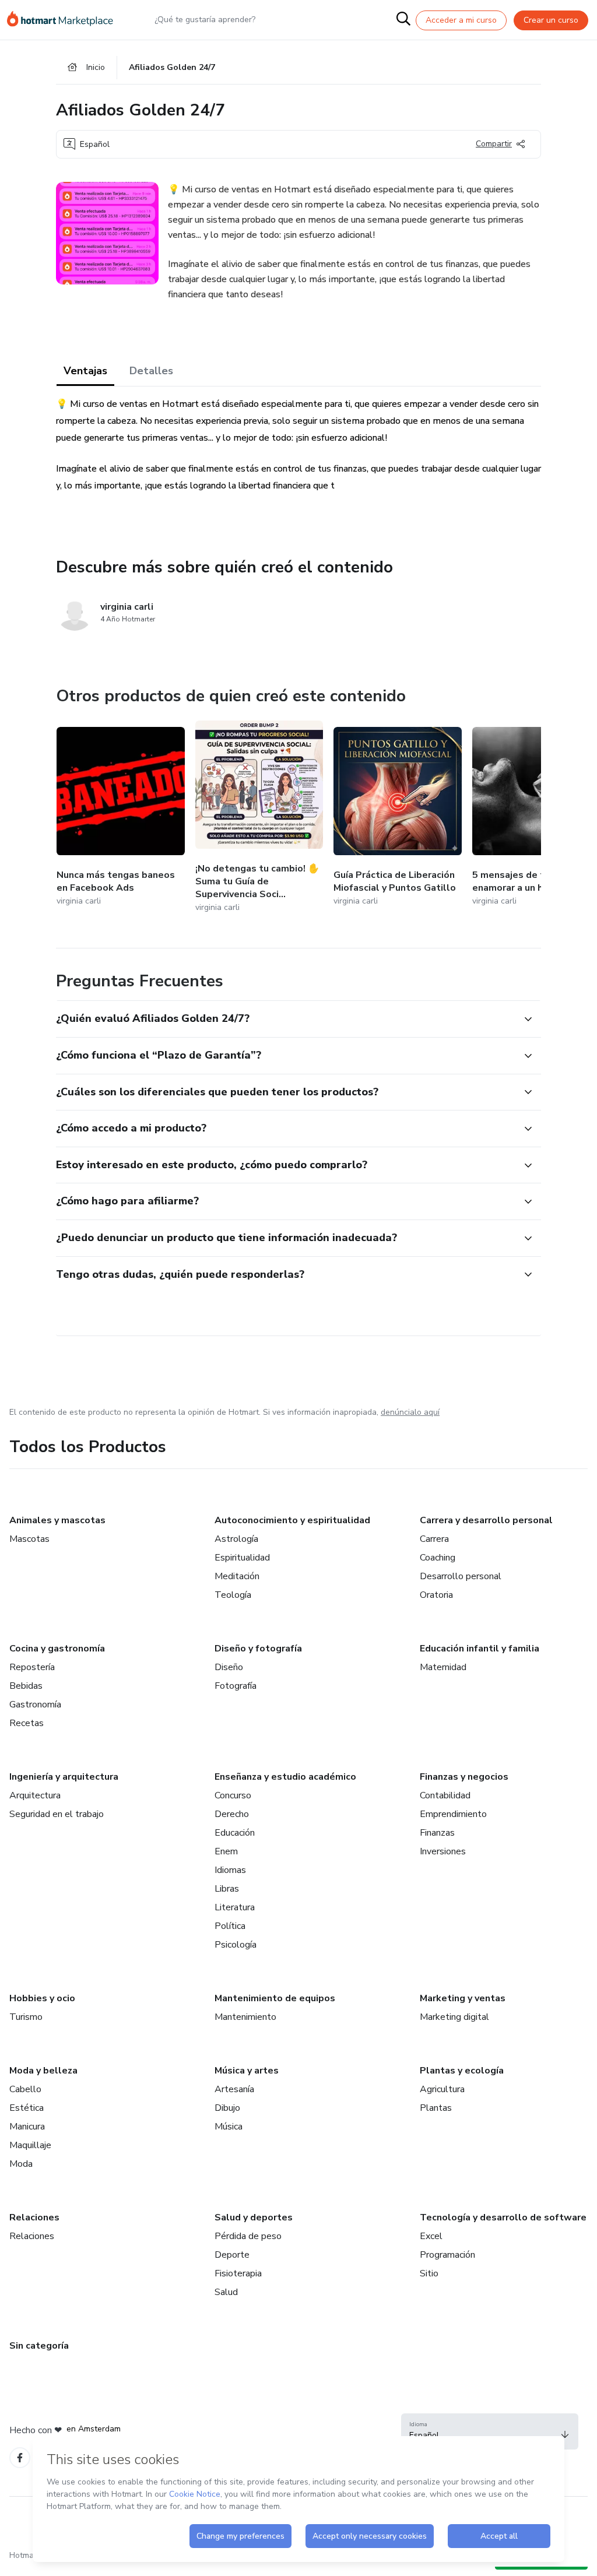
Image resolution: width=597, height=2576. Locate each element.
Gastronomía (35, 1705)
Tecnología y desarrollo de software (503, 2217)
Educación (235, 1833)
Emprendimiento (453, 1814)
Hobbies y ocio (42, 1998)
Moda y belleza (43, 2071)
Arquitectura (35, 1795)
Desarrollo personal (461, 1576)
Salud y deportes (254, 2217)
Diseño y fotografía (258, 1649)
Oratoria (436, 1595)
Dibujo (227, 2108)
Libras (227, 1889)
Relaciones (34, 2217)
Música (229, 2127)
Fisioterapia (238, 2273)
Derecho (232, 1814)
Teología (233, 1595)
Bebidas (26, 1686)
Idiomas (230, 1870)
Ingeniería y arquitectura (64, 1777)
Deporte (232, 2255)
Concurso (233, 1795)
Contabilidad (445, 1795)
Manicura (27, 2127)
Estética (27, 2108)
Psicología (236, 1945)
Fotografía (236, 1686)
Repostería (32, 1667)
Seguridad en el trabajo (57, 1814)
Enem (226, 1851)
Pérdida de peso (248, 2236)
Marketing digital (454, 2017)
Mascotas (29, 1539)
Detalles (151, 371)
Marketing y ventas (463, 1998)
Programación (447, 2255)
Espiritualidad (242, 1558)
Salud (226, 2292)
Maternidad (443, 1667)
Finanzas (437, 1833)
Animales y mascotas (57, 1520)
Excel (431, 2236)
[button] (286, 1019)
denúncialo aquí (410, 1412)
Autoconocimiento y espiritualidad (292, 1520)
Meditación (237, 1576)
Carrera (434, 1539)
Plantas (436, 2108)
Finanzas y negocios (464, 1777)
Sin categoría (39, 2346)
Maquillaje (30, 2145)
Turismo (26, 2017)
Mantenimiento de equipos (275, 1998)
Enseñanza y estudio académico (285, 1777)
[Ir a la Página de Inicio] (65, 20)
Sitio (429, 2273)
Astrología (236, 1539)
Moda (21, 2164)
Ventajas (85, 371)
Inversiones (443, 1851)
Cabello (25, 2089)
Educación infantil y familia (480, 1649)
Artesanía (234, 2089)
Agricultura (442, 2089)
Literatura (235, 1907)
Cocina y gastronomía (57, 1649)
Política (230, 1926)
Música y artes (247, 2071)
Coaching (438, 1558)
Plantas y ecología (462, 2071)
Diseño (229, 1667)
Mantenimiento (245, 2017)
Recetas (27, 1723)
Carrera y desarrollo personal (486, 1520)
